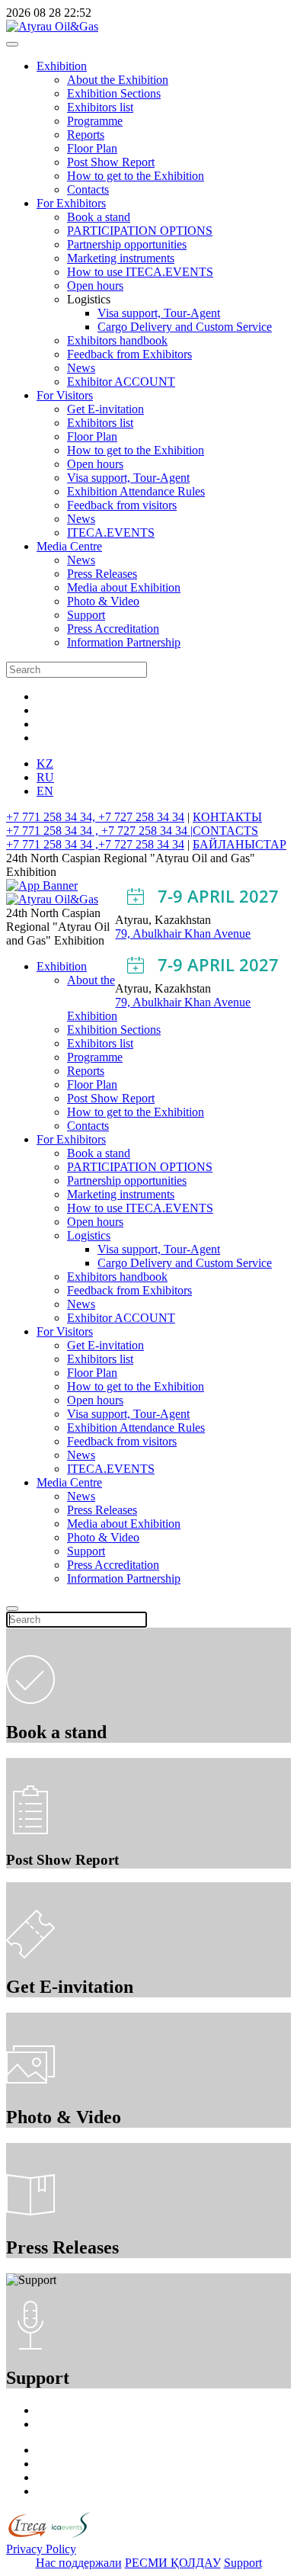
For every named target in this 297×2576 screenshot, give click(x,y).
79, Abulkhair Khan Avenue (183, 934)
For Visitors (65, 395)
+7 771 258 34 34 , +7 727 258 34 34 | (99, 831)
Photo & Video (103, 601)
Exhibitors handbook (117, 340)
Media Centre (69, 546)
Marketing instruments (121, 258)
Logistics (89, 1235)
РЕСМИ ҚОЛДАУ (173, 2563)
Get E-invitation (105, 409)
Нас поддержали (79, 2563)
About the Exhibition (118, 80)
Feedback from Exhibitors (129, 354)
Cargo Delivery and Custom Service (185, 327)
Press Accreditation (113, 629)
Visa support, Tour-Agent (159, 313)
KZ (45, 763)
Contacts (88, 189)
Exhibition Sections (114, 93)
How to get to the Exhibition (136, 176)
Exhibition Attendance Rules (136, 491)
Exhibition (62, 66)
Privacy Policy (41, 2549)
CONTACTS (225, 831)
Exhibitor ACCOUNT (121, 382)
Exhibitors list (100, 107)
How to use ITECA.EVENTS (140, 272)
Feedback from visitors (122, 505)
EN (45, 791)
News (81, 368)
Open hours (95, 286)
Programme (95, 121)
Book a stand (99, 217)
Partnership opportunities (127, 244)
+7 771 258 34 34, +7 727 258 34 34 (95, 817)
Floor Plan (92, 148)
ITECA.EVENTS (111, 533)
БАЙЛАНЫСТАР (240, 844)
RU (45, 777)
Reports (86, 135)
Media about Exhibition (124, 587)
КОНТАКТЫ (227, 817)
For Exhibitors (71, 203)
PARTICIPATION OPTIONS (140, 231)
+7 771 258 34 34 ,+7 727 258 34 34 (95, 844)
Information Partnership (124, 642)
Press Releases (102, 574)
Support (86, 615)
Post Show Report (111, 162)
